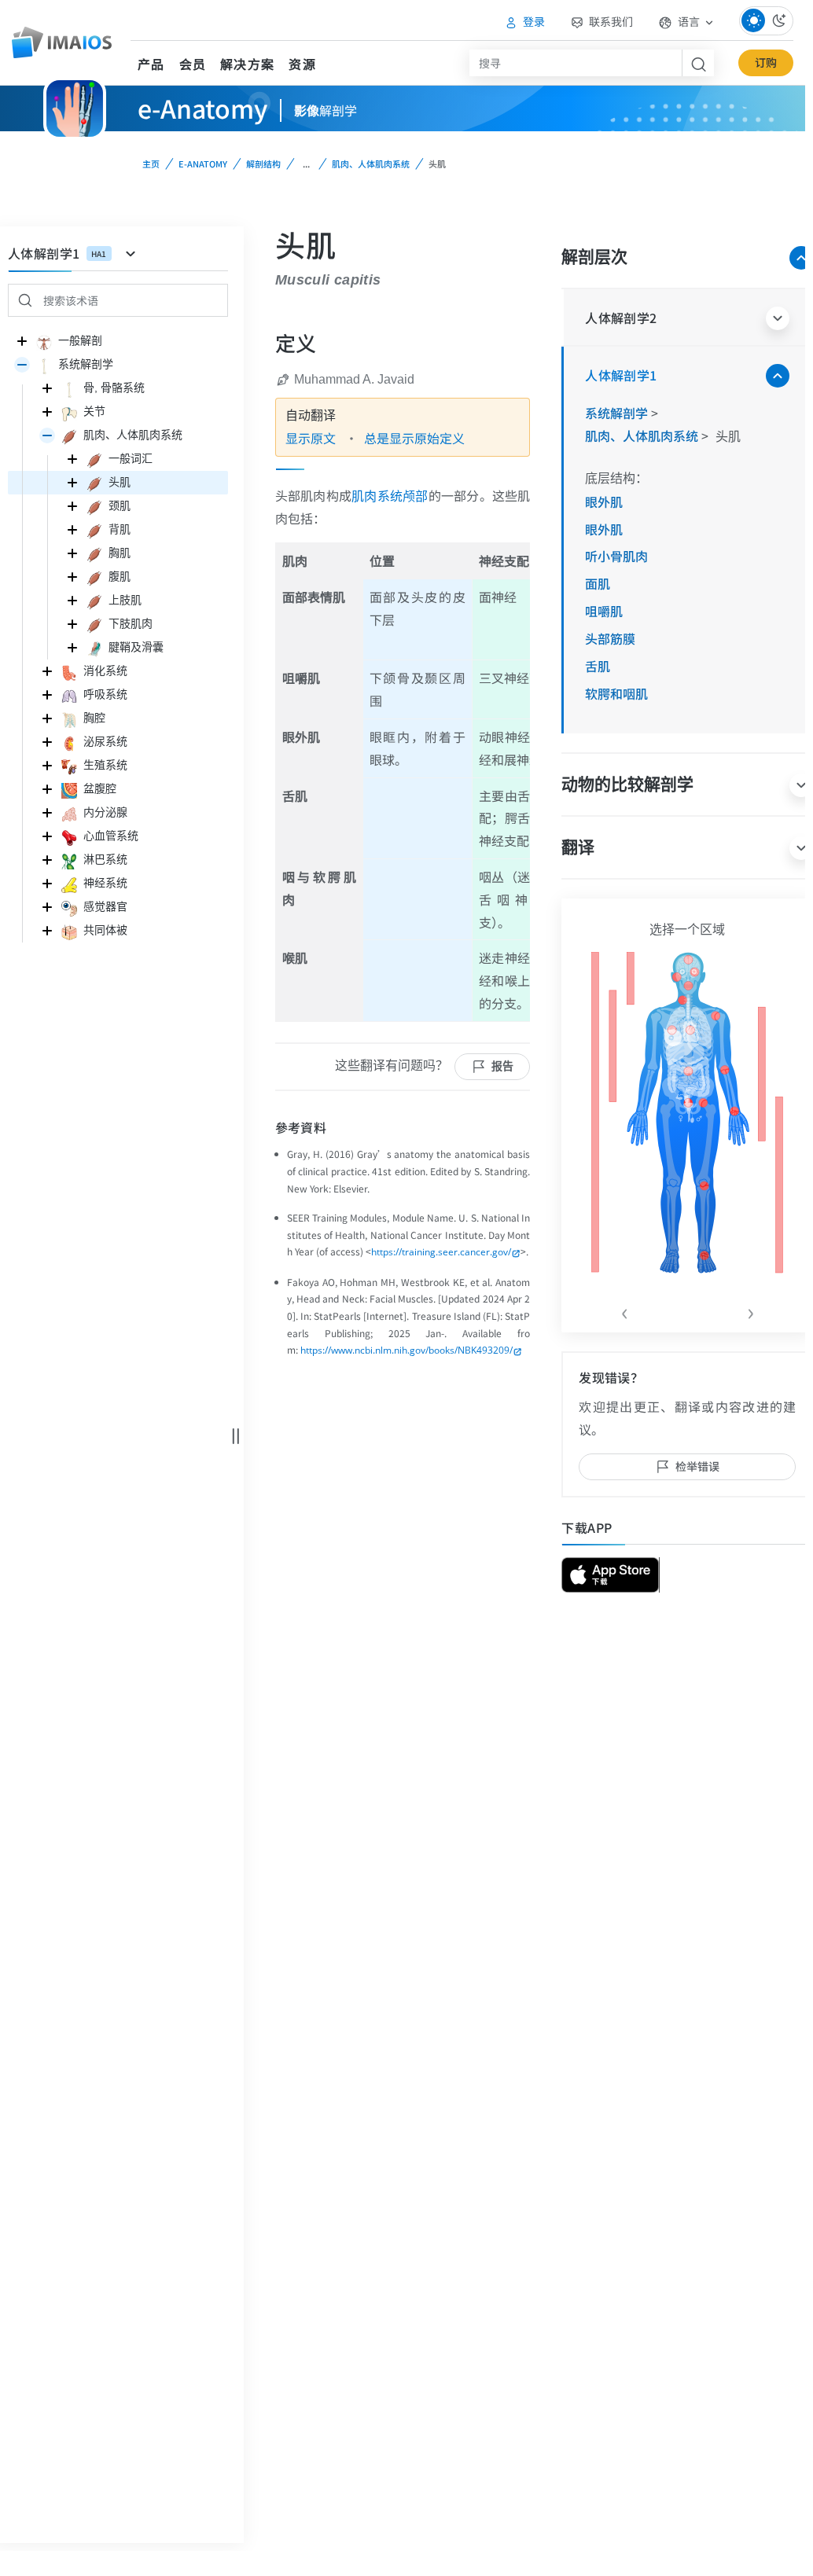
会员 (193, 64)
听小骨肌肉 (616, 556)
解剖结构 (263, 164)
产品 (151, 64)
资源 (302, 64)
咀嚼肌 (604, 611)
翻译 (578, 847)
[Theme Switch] (766, 21)
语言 (689, 21)
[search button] (698, 63)
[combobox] (576, 63)
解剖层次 (594, 257)
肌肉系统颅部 (390, 496)
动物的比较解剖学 (627, 784)
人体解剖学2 (621, 318)
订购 (766, 62)
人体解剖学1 (621, 375)
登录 (533, 21)
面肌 (598, 583)
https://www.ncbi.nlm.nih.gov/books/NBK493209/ (406, 1350)
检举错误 (697, 1466)
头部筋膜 (610, 638)
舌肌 (598, 666)
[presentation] (624, 1310)
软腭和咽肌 (616, 693)
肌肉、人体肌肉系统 (371, 164)
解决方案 (247, 64)
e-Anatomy (203, 164)
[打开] (22, 365)
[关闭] (22, 341)
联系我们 (610, 21)
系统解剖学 (618, 413)
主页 (151, 164)
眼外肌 (604, 502)
